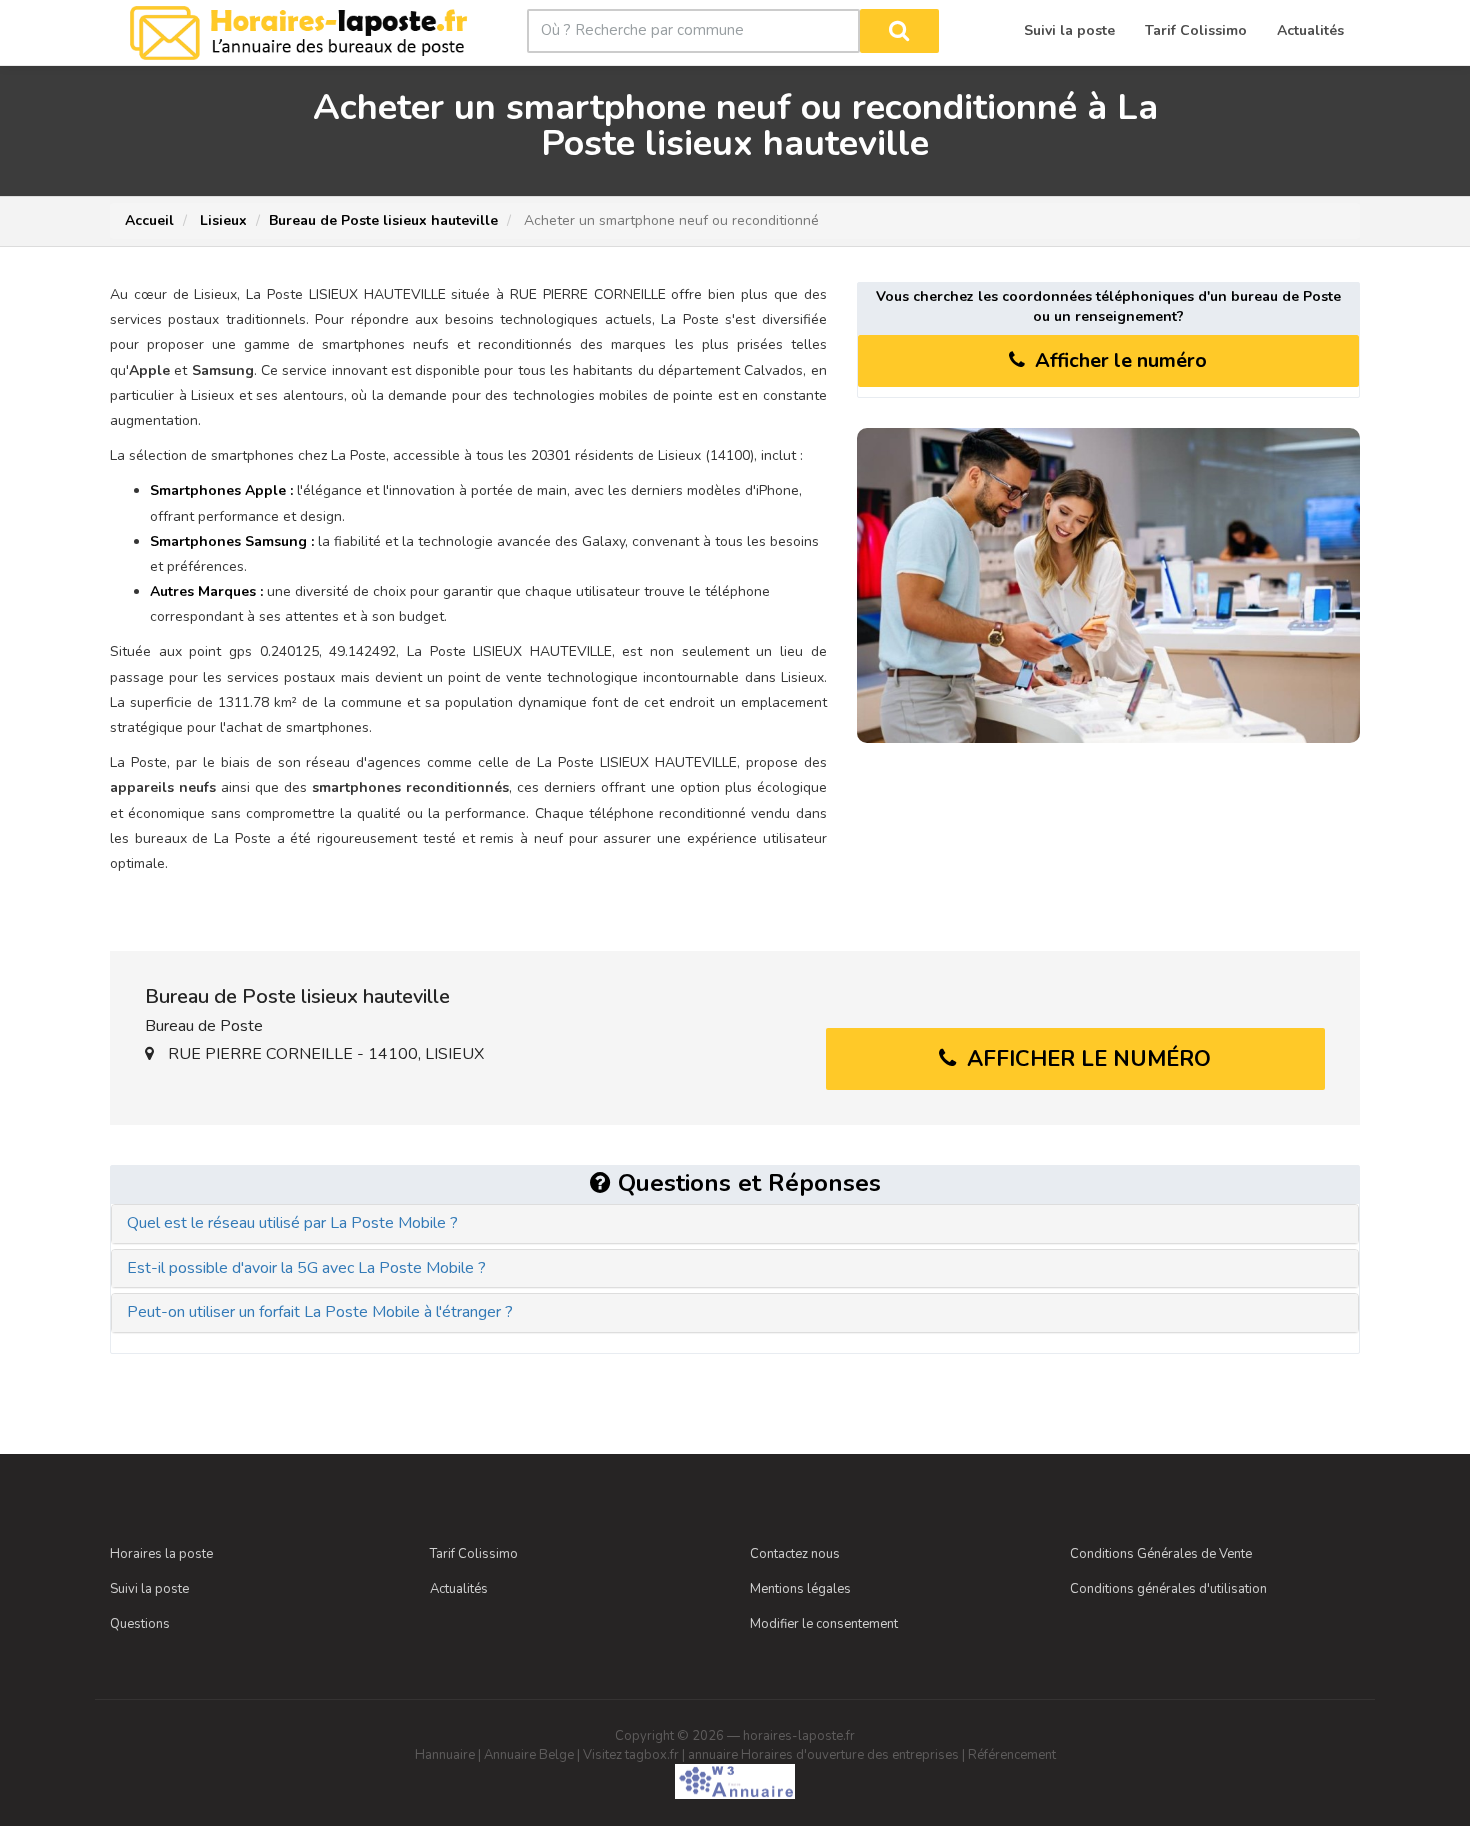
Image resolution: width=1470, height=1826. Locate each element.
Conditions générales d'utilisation (1168, 1589)
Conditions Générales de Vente (1161, 1554)
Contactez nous (795, 1554)
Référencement (1012, 1755)
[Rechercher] (899, 31)
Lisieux (221, 220)
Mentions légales (800, 1589)
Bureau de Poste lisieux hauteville (383, 220)
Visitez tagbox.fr (631, 1755)
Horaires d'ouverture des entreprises (850, 1755)
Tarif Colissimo (474, 1554)
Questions (140, 1624)
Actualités (459, 1589)
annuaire (713, 1755)
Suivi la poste (149, 1589)
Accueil (149, 220)
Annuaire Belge (529, 1755)
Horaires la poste (161, 1554)
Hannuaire (445, 1755)
